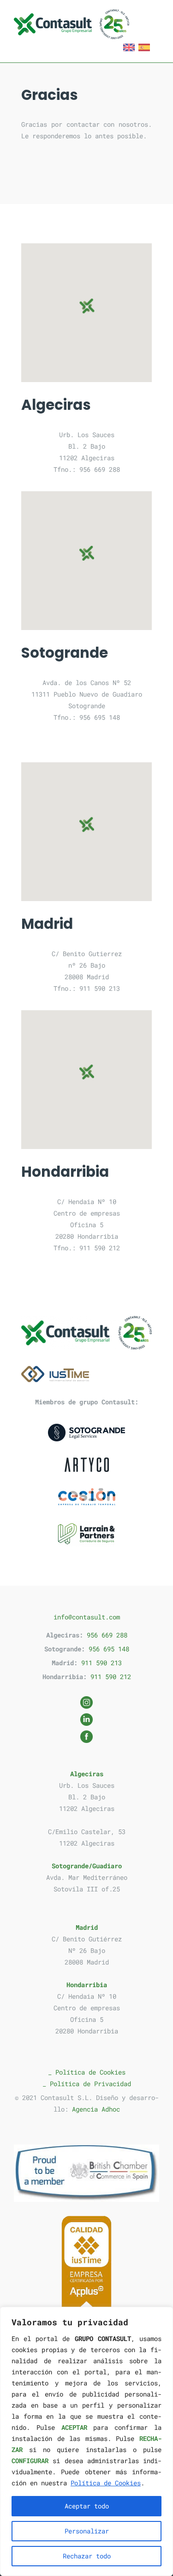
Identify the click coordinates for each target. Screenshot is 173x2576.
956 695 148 (109, 1649)
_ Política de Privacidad (87, 2084)
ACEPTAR (74, 2427)
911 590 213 (101, 1663)
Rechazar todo (87, 2556)
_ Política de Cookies (87, 2072)
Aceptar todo (87, 2506)
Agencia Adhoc (96, 2109)
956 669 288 (107, 1635)
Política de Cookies (106, 2483)
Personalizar (87, 2531)
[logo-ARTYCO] (87, 1465)
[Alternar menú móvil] (154, 15)
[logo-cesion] (87, 1497)
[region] (86, 2441)
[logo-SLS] (86, 1433)
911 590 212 (111, 1677)
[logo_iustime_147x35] (55, 1374)
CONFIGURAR (30, 2461)
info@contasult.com (87, 1617)
